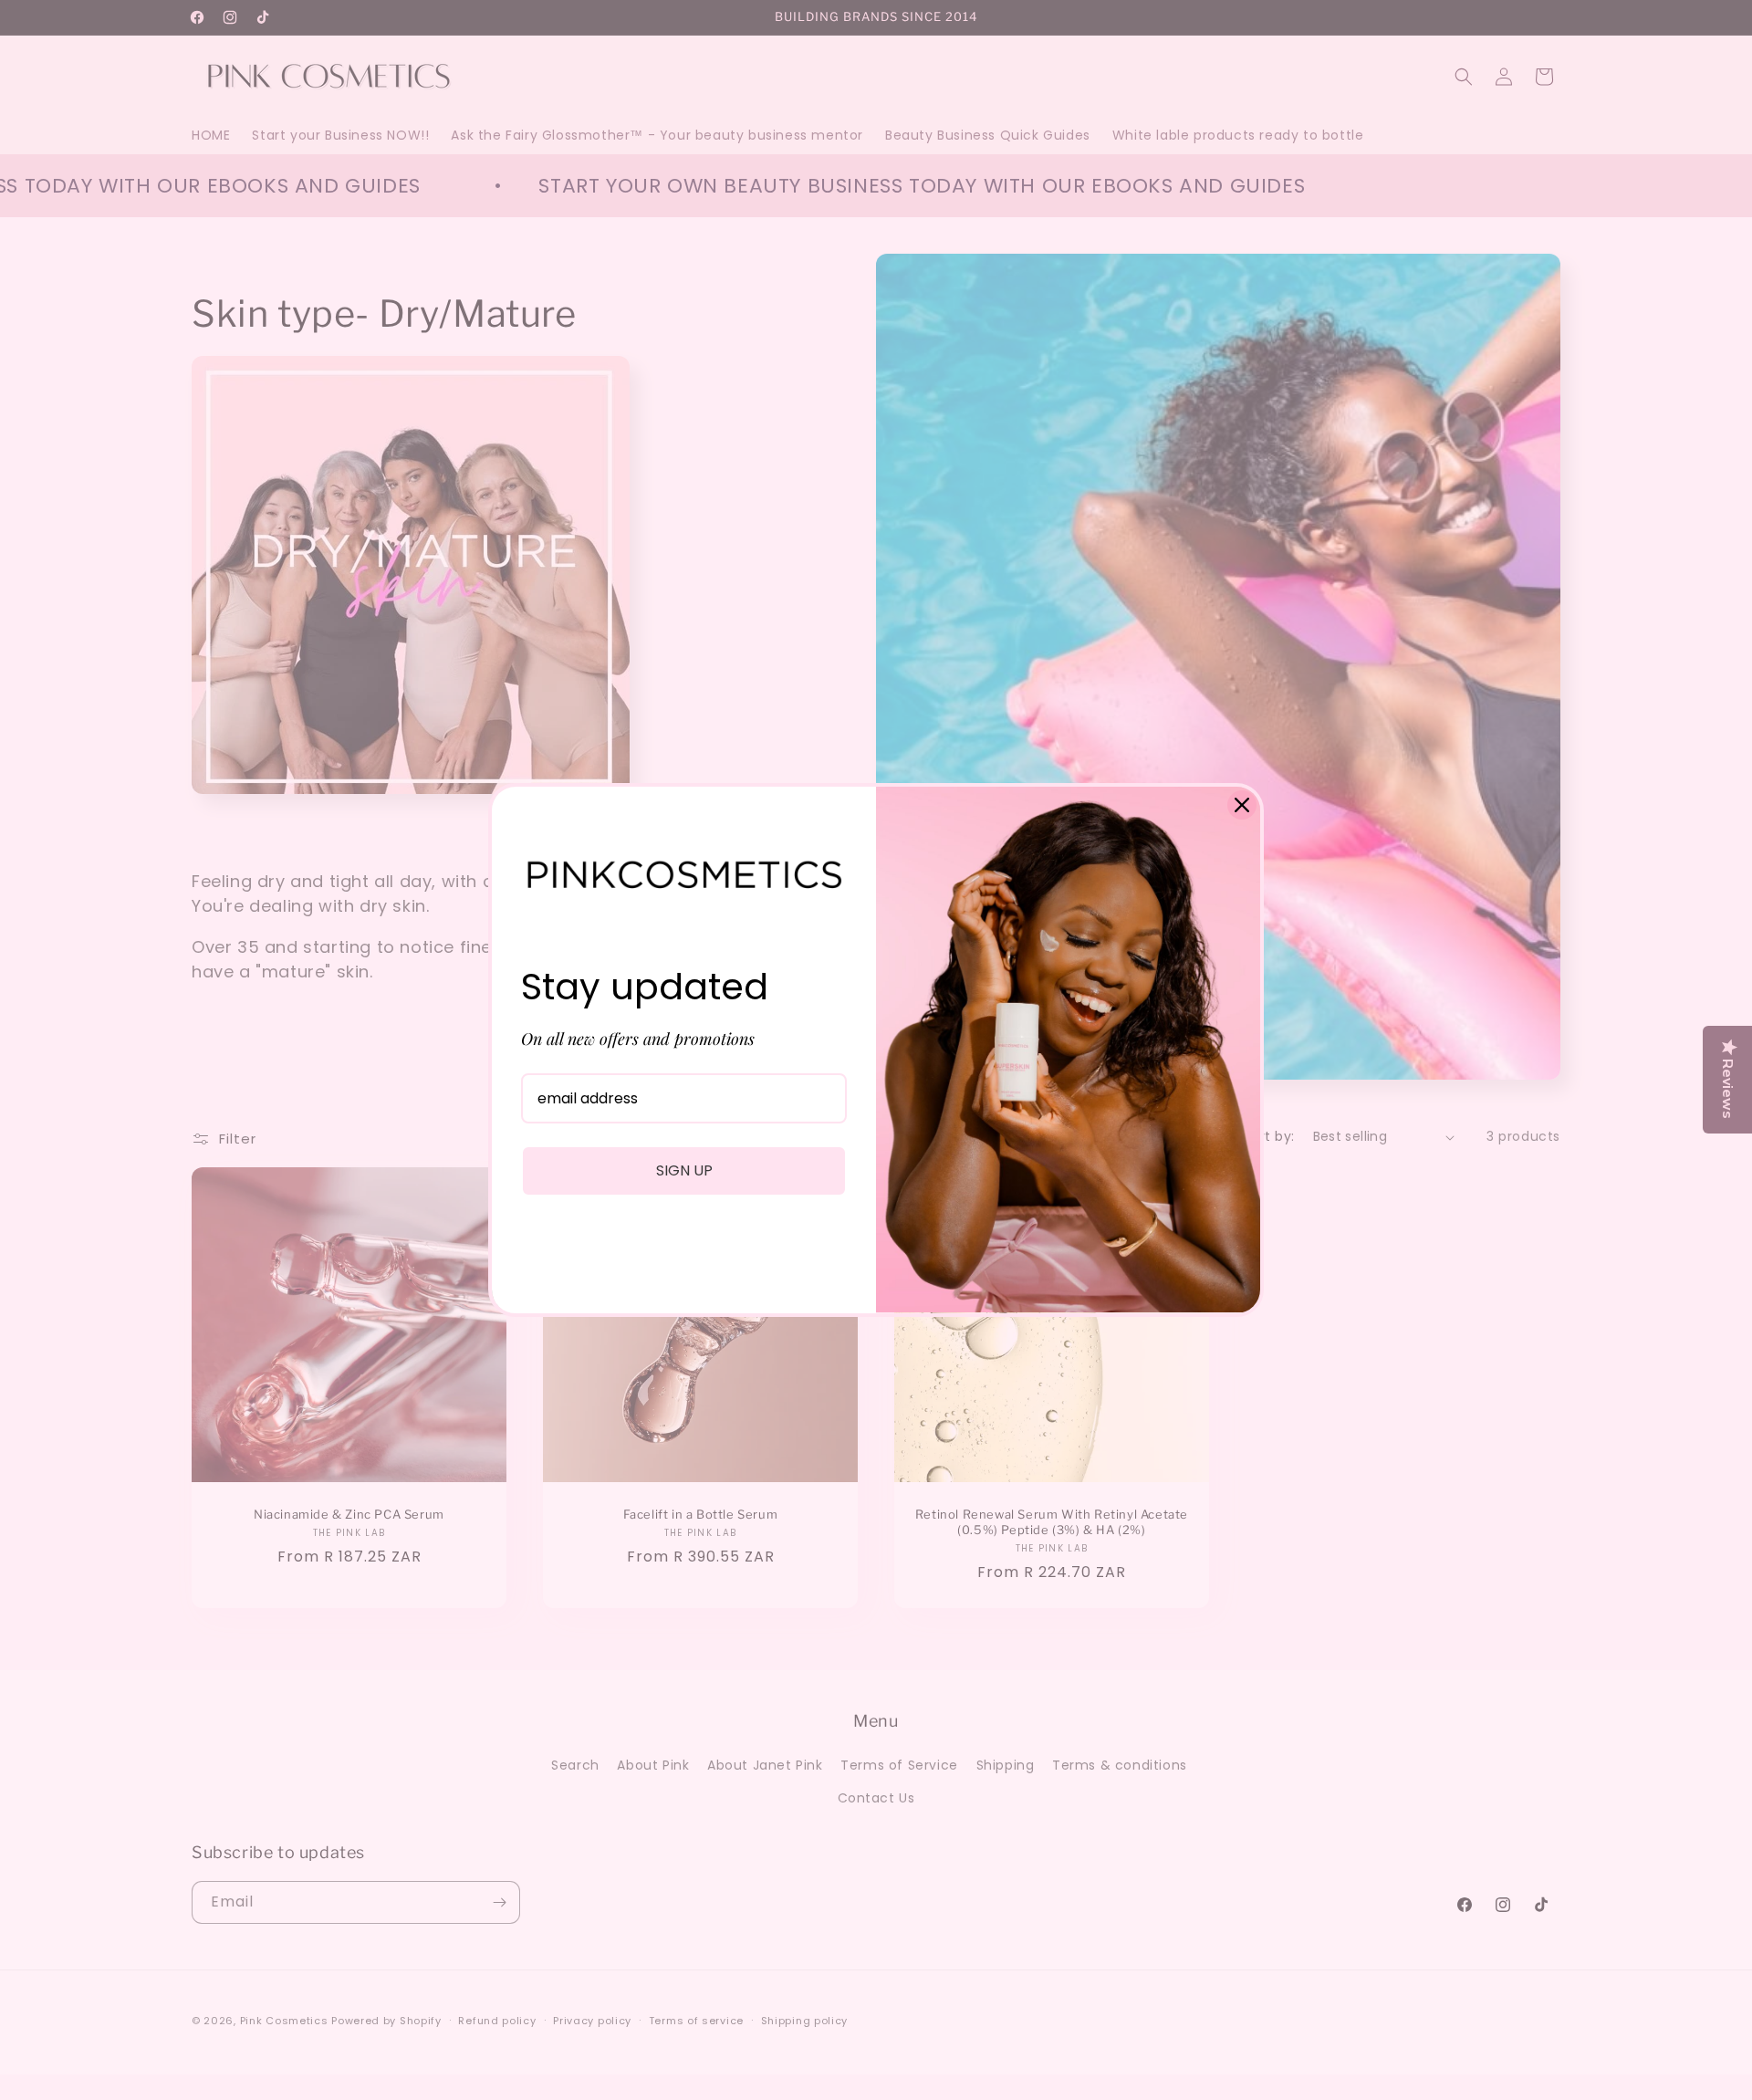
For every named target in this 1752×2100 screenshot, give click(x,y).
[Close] (1242, 805)
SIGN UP (684, 1170)
